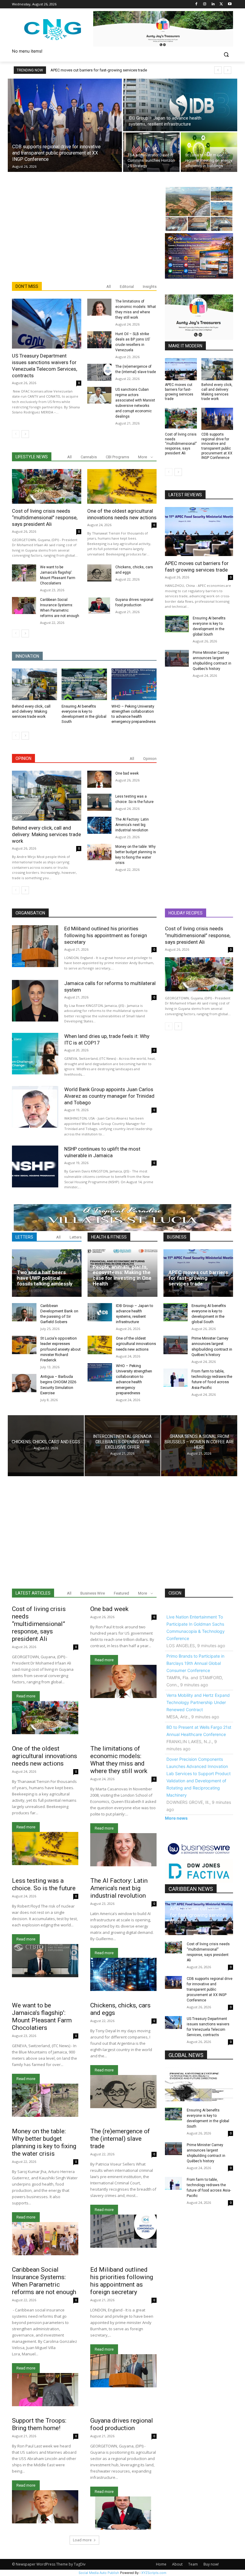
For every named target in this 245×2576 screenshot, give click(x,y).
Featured (121, 1593)
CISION (175, 1593)
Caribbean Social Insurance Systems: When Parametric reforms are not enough (44, 2281)
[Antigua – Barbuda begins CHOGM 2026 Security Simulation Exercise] (24, 1383)
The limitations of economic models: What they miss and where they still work (119, 1760)
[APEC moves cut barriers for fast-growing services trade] (181, 369)
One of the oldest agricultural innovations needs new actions (136, 1344)
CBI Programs (117, 457)
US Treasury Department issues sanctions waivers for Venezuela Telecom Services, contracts (45, 366)
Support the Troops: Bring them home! (39, 2424)
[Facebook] (196, 4)
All (109, 287)
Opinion (150, 759)
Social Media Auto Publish (99, 2573)
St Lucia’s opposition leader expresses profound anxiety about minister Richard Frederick (61, 1349)
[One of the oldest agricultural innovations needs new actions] (122, 486)
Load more (82, 2540)
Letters (76, 1237)
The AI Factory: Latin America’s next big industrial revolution (132, 825)
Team (193, 2564)
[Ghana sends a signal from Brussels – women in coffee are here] (199, 1446)
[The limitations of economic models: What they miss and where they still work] (99, 307)
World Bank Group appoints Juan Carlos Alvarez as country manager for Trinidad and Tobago (109, 1096)
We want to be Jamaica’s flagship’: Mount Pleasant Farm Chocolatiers (42, 2017)
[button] (226, 55)
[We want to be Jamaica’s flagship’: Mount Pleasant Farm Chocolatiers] (24, 573)
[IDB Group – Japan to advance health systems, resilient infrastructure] (180, 105)
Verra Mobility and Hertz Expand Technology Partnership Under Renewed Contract (198, 1702)
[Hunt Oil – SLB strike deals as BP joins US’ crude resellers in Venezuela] (99, 340)
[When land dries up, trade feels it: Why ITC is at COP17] (35, 1054)
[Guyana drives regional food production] (99, 606)
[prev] (218, 70)
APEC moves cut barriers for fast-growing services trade (99, 70)
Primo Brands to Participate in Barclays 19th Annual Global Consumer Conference (195, 1663)
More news (176, 1818)
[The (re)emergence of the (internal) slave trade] (99, 372)
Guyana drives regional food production (122, 2424)
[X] (221, 4)
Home (161, 2564)
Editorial (127, 287)
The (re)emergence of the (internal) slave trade (120, 2139)
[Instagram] (205, 4)
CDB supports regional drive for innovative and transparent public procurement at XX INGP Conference (217, 446)
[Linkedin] (213, 4)
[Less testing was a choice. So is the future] (99, 802)
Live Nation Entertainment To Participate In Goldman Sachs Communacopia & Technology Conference (196, 1628)
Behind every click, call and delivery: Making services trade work (31, 711)
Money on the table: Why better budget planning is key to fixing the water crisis (44, 2142)
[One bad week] (99, 779)
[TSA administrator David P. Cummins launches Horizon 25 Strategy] (151, 152)
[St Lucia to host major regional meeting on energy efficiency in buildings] (209, 152)
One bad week (127, 773)
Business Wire (93, 1593)
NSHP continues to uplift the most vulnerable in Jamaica (102, 1152)
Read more (26, 1696)
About (177, 2564)
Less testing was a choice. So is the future (44, 1884)
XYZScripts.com (154, 2573)
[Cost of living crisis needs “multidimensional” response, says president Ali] (47, 486)
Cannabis (89, 457)
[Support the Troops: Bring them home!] (45, 2507)
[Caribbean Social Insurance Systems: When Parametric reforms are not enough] (24, 606)
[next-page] (25, 434)
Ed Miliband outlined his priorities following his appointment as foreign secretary (106, 935)
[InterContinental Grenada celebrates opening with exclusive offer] (123, 1446)
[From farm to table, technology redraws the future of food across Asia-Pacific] (176, 1378)
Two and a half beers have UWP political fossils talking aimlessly (45, 1278)
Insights (150, 287)
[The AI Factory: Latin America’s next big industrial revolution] (99, 825)
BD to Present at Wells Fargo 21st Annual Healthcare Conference (199, 1731)
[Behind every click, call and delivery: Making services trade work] (35, 684)
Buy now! (211, 2564)
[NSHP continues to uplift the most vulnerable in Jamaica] (35, 1166)
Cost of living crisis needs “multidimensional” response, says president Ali (45, 517)
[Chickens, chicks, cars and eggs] (99, 573)
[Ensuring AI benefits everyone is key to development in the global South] (84, 684)
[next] (228, 70)
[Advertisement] (84, 237)
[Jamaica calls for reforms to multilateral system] (35, 1001)
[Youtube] (230, 4)
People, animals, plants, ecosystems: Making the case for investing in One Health (122, 1275)
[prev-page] (16, 434)
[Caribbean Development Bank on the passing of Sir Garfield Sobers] (24, 1312)
